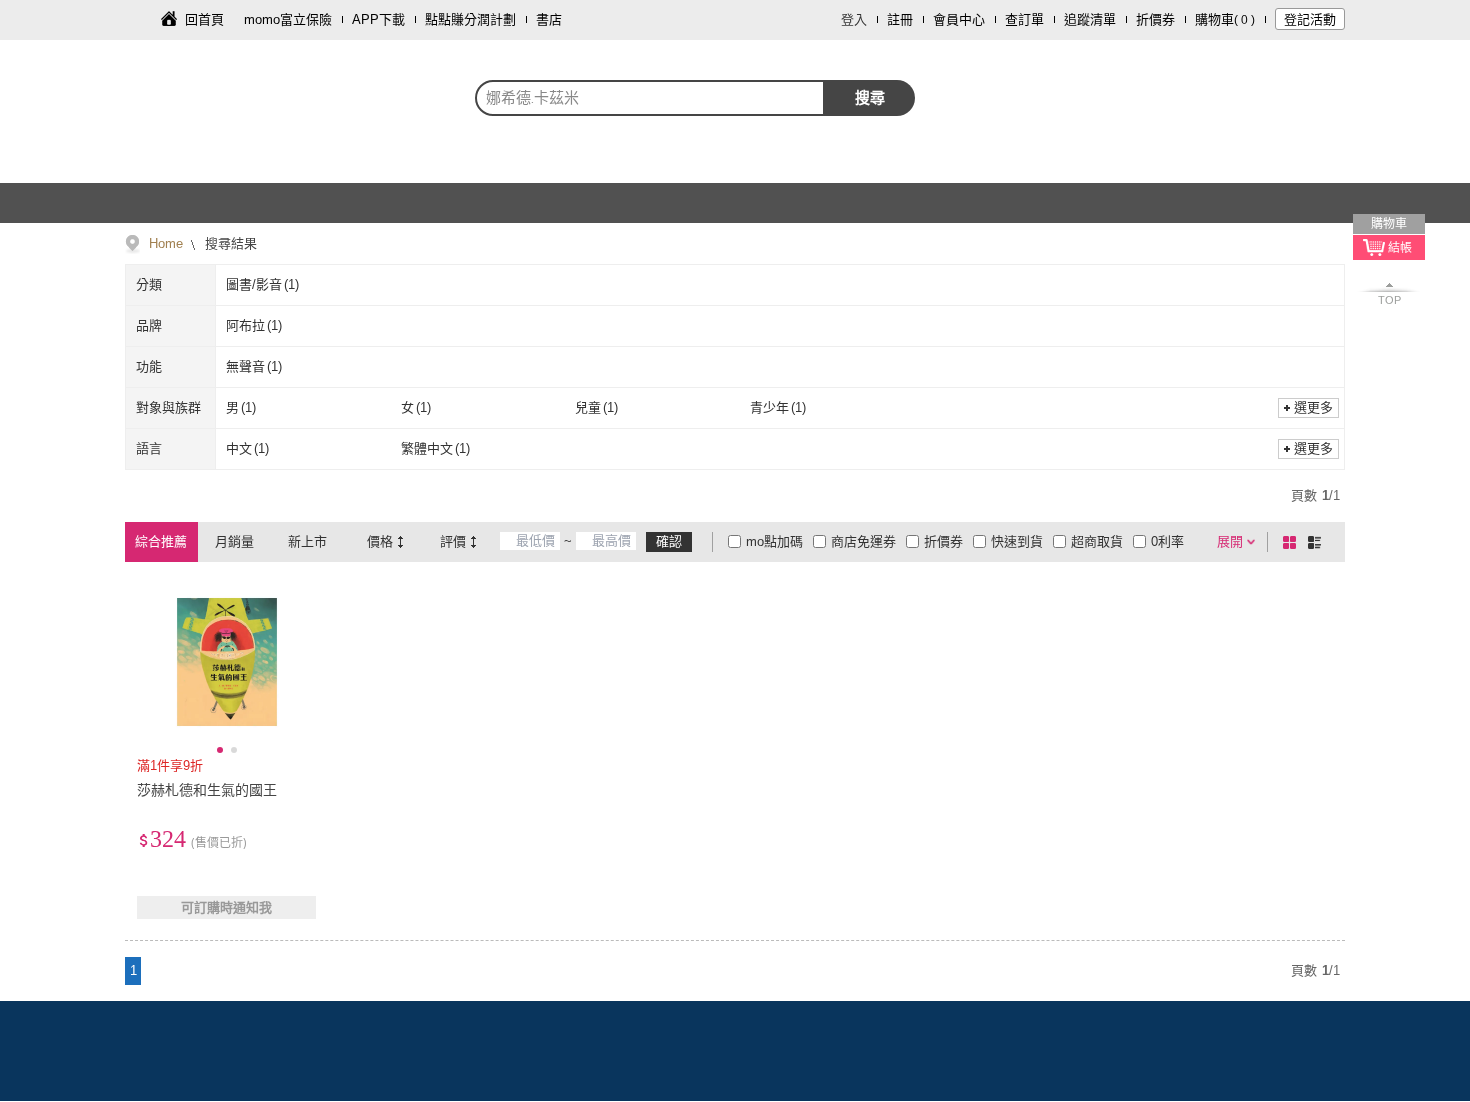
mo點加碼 (774, 541)
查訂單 (1024, 19)
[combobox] (650, 98)
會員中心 (959, 19)
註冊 (900, 19)
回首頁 (204, 19)
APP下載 (378, 19)
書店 (549, 19)
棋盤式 (1293, 542)
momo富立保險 (288, 19)
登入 (854, 19)
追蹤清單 (1090, 19)
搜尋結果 (229, 243)
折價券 (1155, 19)
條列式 (1318, 542)
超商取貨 (1097, 541)
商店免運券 (863, 541)
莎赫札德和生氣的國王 (207, 790)
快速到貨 (1017, 541)
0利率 (1167, 541)
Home (166, 243)
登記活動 (1310, 19)
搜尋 (870, 97)
